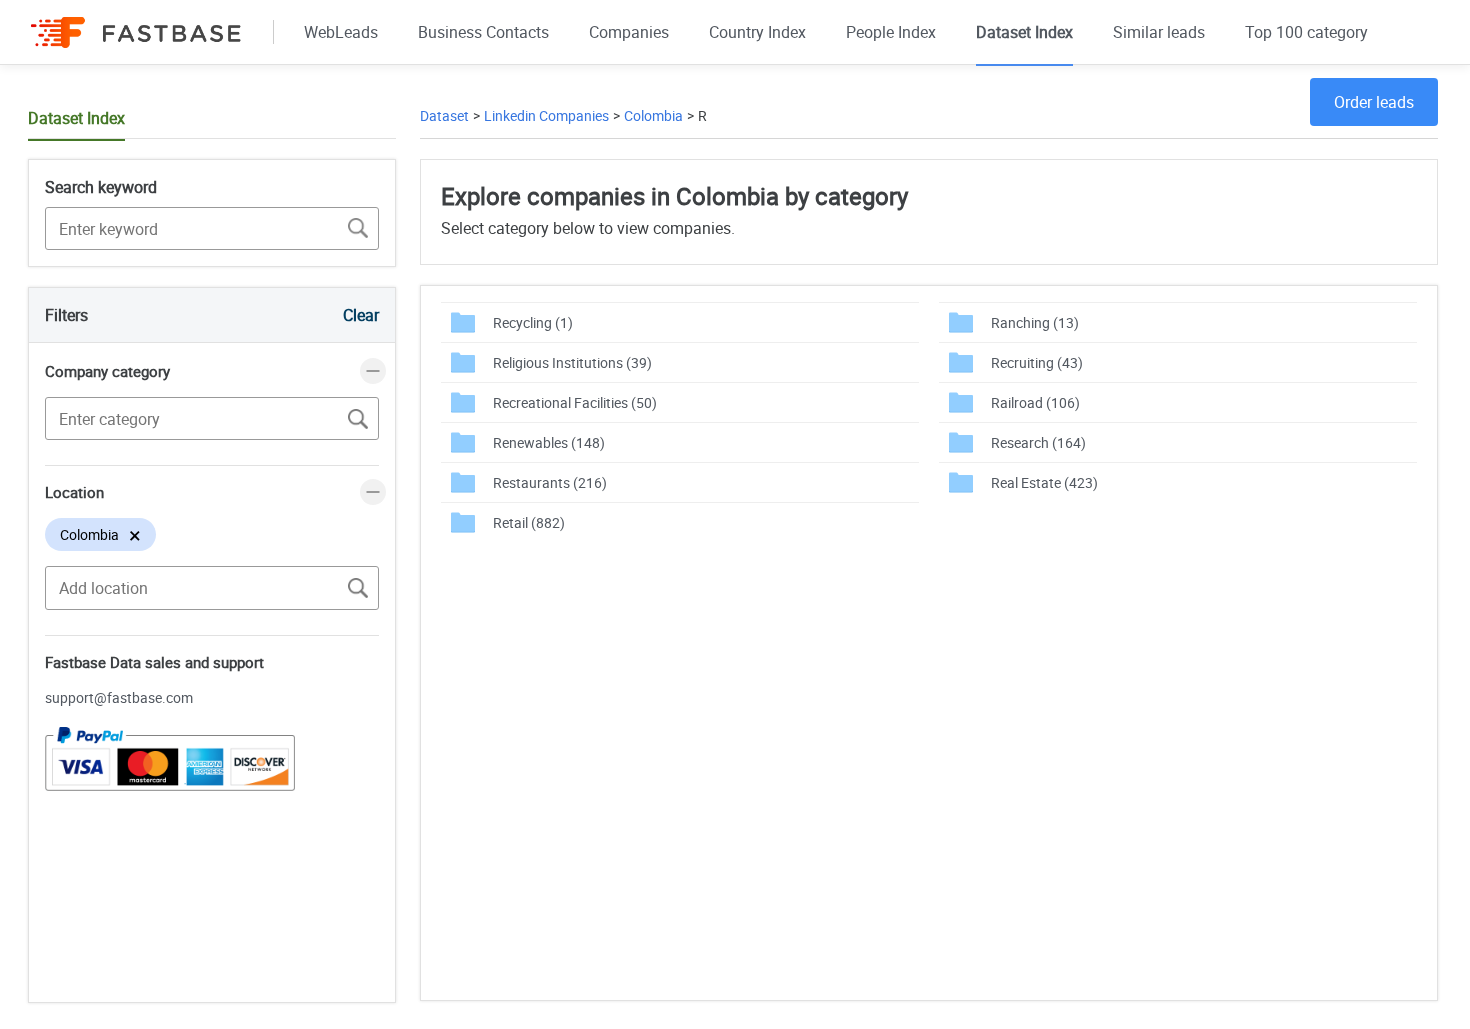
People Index (891, 32)
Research (1038, 442)
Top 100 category (1306, 32)
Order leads (1374, 102)
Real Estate (1044, 482)
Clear (361, 315)
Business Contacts (483, 32)
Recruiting (1037, 362)
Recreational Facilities (575, 402)
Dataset (444, 115)
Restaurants (550, 482)
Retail (529, 522)
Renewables (549, 442)
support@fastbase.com (119, 697)
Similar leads (1159, 32)
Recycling (533, 322)
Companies (629, 32)
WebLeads (341, 32)
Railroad (1035, 402)
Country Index (757, 32)
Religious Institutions (572, 362)
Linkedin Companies (546, 115)
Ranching (1035, 322)
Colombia (653, 115)
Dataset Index (1024, 32)
